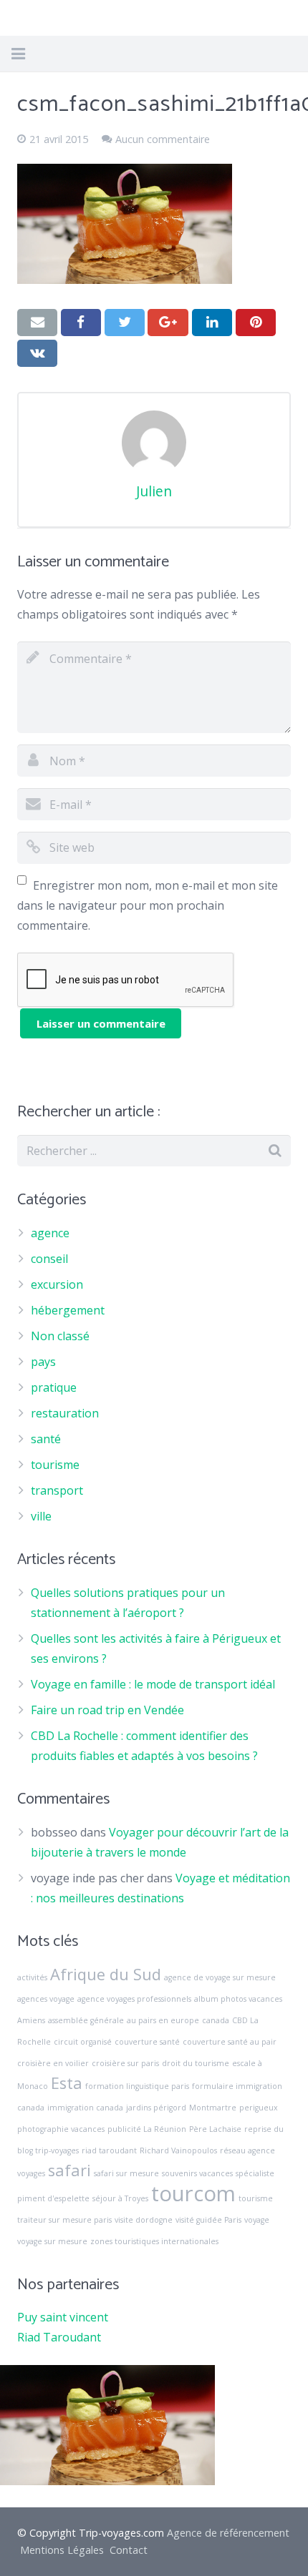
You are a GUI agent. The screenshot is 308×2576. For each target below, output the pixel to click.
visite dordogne (144, 2220)
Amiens (31, 2020)
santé (46, 1439)
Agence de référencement (228, 2533)
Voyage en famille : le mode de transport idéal (153, 1684)
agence (50, 1233)
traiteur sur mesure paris (64, 2220)
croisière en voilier (53, 2063)
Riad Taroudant (59, 2337)
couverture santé (147, 2042)
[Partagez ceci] (81, 323)
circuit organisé (83, 2042)
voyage (257, 2220)
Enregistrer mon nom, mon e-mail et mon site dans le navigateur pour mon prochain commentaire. (148, 905)
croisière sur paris (125, 2063)
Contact (129, 2550)
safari (69, 2170)
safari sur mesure (126, 2173)
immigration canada (85, 2108)
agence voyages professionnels (134, 1999)
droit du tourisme (196, 2063)
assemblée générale (86, 2020)
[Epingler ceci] (256, 323)
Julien (154, 491)
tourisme (55, 1465)
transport (57, 1490)
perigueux (259, 2108)
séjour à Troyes (120, 2198)
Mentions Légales (62, 2550)
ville (41, 1516)
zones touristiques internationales (154, 2241)
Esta (67, 2083)
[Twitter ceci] (125, 323)
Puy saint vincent (63, 2317)
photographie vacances (61, 2129)
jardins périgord (156, 2108)
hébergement (68, 1310)
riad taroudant (109, 2150)
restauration (65, 1413)
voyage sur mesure (52, 2241)
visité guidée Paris (208, 2220)
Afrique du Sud (106, 1974)
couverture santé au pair (230, 2042)
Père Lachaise (215, 2129)
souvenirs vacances (197, 2173)
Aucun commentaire (163, 139)
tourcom (193, 2193)
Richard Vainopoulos (178, 2150)
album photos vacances (238, 1999)
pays (43, 1362)
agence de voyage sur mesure (220, 1977)
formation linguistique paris (137, 2086)
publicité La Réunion (147, 2129)
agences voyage (46, 1999)
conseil (49, 1259)
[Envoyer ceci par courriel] (37, 323)
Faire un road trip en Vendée (107, 1710)
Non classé (60, 1336)
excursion (57, 1284)
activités (32, 1977)
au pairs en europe (163, 2020)
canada (216, 2020)
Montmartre (213, 2108)
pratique (54, 1387)
